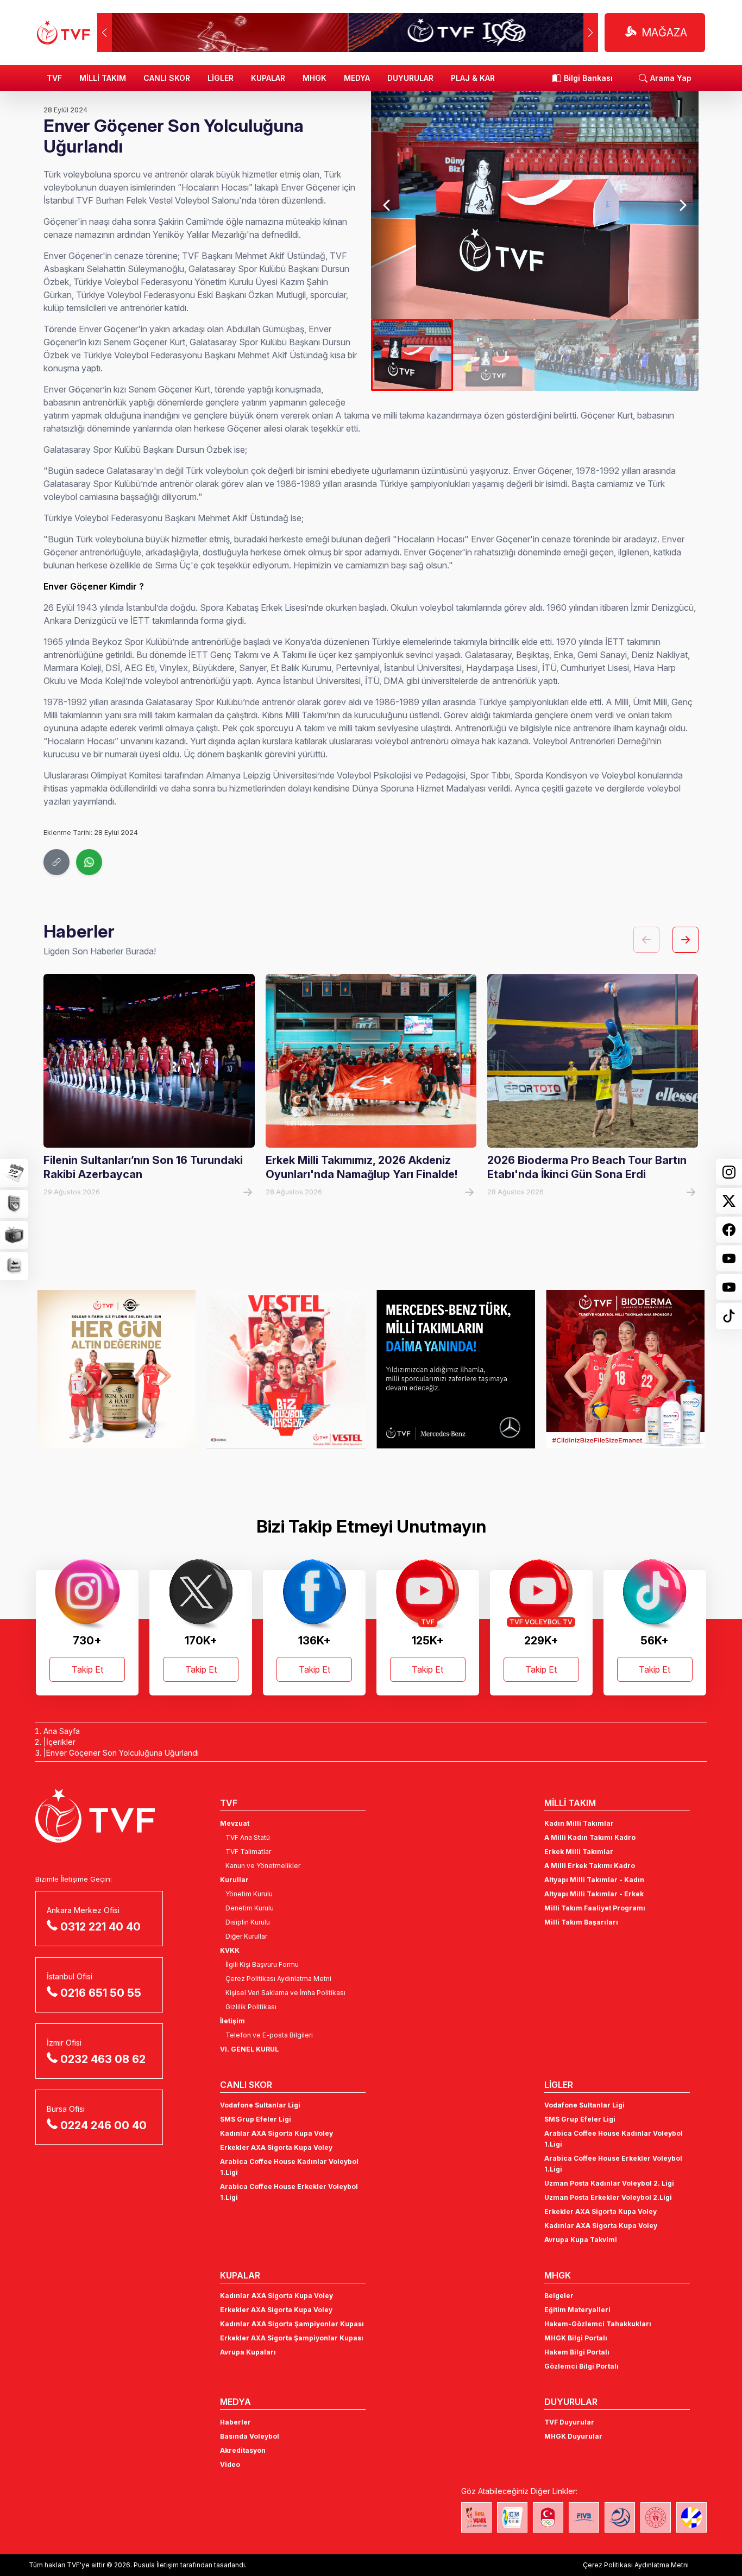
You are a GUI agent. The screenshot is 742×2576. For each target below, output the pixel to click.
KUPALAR (268, 78)
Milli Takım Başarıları (581, 1922)
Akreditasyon (243, 2450)
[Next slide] (682, 205)
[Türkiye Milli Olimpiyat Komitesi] (548, 2517)
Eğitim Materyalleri (577, 2310)
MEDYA (357, 78)
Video (230, 2464)
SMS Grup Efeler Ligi (256, 2119)
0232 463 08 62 (103, 2059)
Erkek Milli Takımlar (579, 1852)
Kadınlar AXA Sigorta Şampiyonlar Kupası (292, 2324)
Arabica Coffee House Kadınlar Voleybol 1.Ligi (289, 2167)
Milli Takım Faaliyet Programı (595, 1908)
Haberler (235, 2422)
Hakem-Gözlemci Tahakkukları (598, 2324)
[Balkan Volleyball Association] (620, 2517)
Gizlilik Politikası (251, 2007)
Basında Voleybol (250, 2436)
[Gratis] (625, 1369)
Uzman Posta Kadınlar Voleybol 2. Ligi (609, 2183)
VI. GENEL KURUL (249, 2049)
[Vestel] (116, 1369)
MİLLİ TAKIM (103, 78)
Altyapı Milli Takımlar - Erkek (594, 1894)
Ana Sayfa (62, 1731)
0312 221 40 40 (100, 1927)
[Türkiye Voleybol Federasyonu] (64, 33)
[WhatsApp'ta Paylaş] (89, 862)
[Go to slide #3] (576, 355)
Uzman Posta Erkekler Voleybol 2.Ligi (608, 2197)
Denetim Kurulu (250, 1908)
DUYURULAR (410, 78)
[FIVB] (584, 2517)
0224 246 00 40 (103, 2125)
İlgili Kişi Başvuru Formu (262, 1964)
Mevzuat (235, 1823)
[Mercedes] (286, 1369)
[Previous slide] (387, 205)
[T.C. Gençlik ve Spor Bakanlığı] (656, 2517)
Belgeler (559, 2296)
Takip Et (87, 1669)
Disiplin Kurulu (248, 1922)
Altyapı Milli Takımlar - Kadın (594, 1880)
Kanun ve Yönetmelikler (263, 1866)
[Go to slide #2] (494, 355)
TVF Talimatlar (248, 1852)
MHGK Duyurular (573, 2436)
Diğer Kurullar (246, 1936)
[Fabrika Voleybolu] (476, 2517)
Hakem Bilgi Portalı (577, 2352)
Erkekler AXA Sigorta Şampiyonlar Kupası (292, 2338)
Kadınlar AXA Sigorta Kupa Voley (276, 2133)
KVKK (230, 1950)
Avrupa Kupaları (248, 2352)
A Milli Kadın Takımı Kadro (590, 1837)
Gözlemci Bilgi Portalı (581, 2366)
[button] (591, 33)
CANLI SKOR (167, 78)
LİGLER (221, 78)
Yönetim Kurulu (249, 1894)
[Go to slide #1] (412, 355)
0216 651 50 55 (101, 1993)
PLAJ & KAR (473, 78)
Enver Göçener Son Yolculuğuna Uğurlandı (122, 1753)
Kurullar (234, 1880)
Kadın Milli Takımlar (579, 1823)
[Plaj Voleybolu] (512, 2517)
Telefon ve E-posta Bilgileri (269, 2035)
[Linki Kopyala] (56, 862)
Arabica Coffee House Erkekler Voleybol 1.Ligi (289, 2192)
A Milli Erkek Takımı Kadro (590, 1866)
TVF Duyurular (569, 2422)
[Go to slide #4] (658, 355)
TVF (54, 78)
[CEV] (691, 2517)
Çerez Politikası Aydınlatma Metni (278, 1979)
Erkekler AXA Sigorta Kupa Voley (276, 2147)
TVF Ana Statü (248, 1837)
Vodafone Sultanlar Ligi (260, 2105)
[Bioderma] (456, 1369)
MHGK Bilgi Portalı (576, 2338)
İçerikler (61, 1742)
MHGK (315, 78)
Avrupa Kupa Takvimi (581, 2240)
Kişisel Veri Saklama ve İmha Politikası (285, 1993)
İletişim (232, 2021)
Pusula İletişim (156, 2565)
